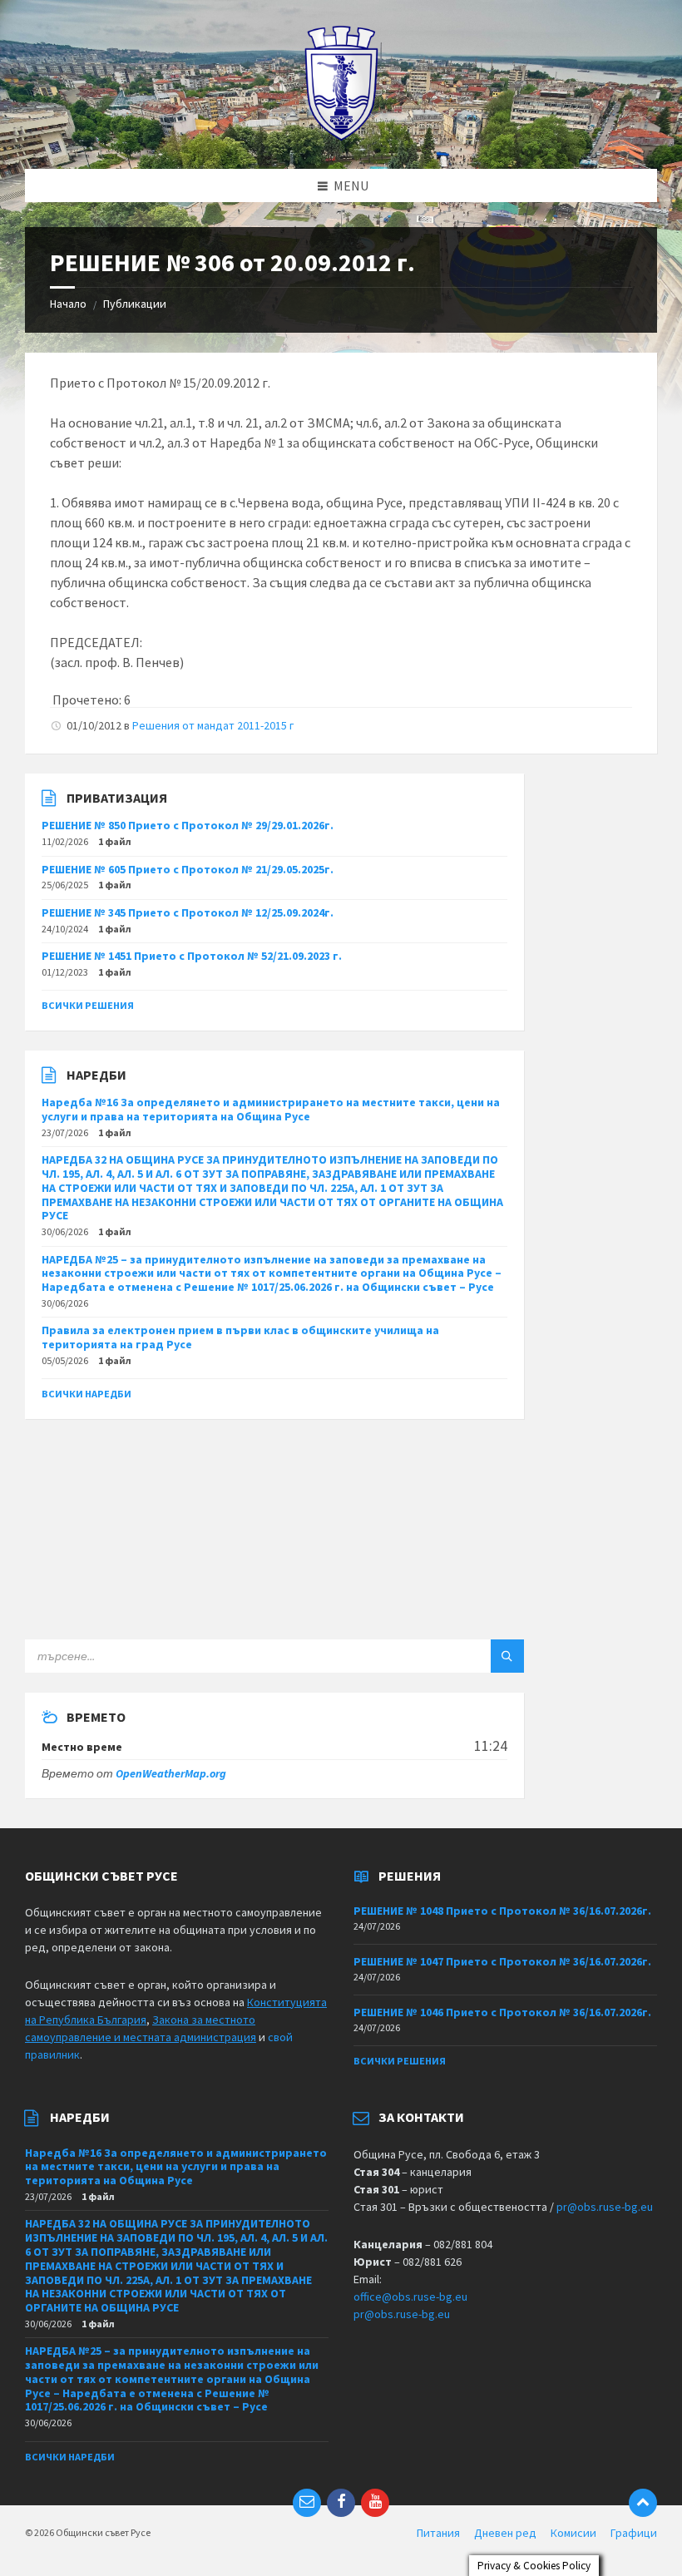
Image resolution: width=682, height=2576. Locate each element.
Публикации (135, 304)
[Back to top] (643, 2503)
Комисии (573, 2533)
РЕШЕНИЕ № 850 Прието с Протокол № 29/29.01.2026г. (188, 825)
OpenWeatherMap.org (171, 1773)
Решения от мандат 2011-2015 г (213, 725)
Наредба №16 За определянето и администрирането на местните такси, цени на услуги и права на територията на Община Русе (271, 1109)
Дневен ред (505, 2533)
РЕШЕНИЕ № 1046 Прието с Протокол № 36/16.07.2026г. (502, 2012)
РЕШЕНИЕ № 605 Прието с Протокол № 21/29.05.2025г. (188, 869)
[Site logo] (341, 136)
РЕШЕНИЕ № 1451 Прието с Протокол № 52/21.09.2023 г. (192, 956)
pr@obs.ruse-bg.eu (605, 2207)
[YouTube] (375, 2503)
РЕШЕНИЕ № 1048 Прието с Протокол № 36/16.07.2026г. (502, 1911)
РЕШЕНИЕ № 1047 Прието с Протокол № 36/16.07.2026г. (502, 1961)
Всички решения (88, 1005)
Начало (68, 304)
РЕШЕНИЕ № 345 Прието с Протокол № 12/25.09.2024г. (188, 912)
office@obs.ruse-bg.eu (410, 2297)
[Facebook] (341, 2503)
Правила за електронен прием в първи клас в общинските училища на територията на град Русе (240, 1337)
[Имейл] (307, 2503)
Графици (634, 2533)
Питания (438, 2533)
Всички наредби (86, 1394)
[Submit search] (507, 1656)
